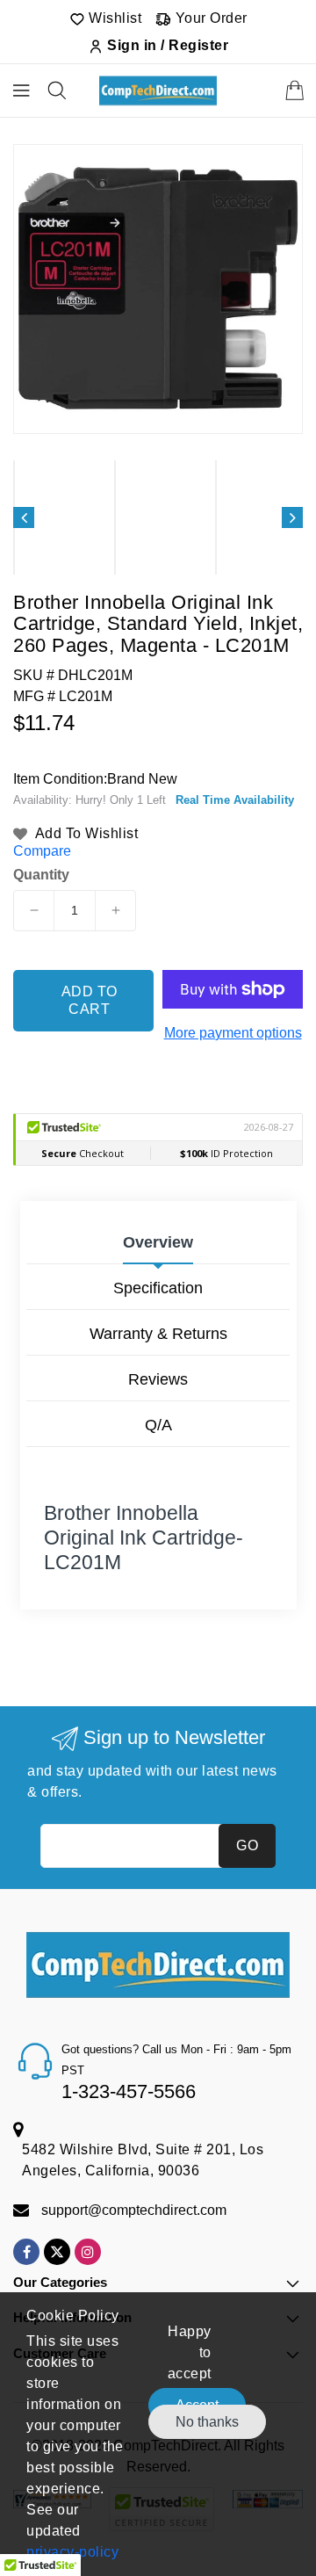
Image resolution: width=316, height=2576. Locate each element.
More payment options (233, 1033)
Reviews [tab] (158, 1379)
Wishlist (114, 18)
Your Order (209, 18)
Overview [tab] (158, 1242)
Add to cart (90, 1000)
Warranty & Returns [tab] (158, 1334)
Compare (42, 851)
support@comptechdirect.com (134, 2210)
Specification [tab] (158, 1288)
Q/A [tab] (158, 1425)
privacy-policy (72, 2552)
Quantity (41, 875)
